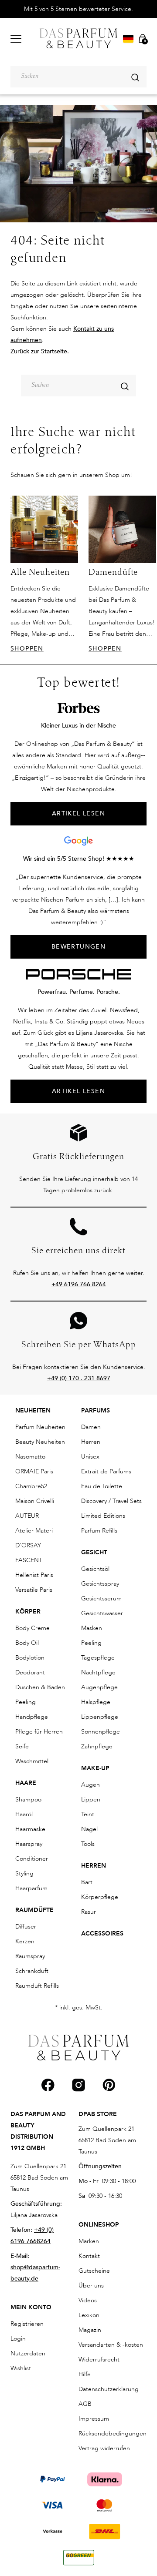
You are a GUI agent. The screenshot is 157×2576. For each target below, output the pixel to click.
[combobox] (78, 77)
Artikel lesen (78, 1091)
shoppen (27, 649)
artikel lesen (78, 813)
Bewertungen (78, 947)
